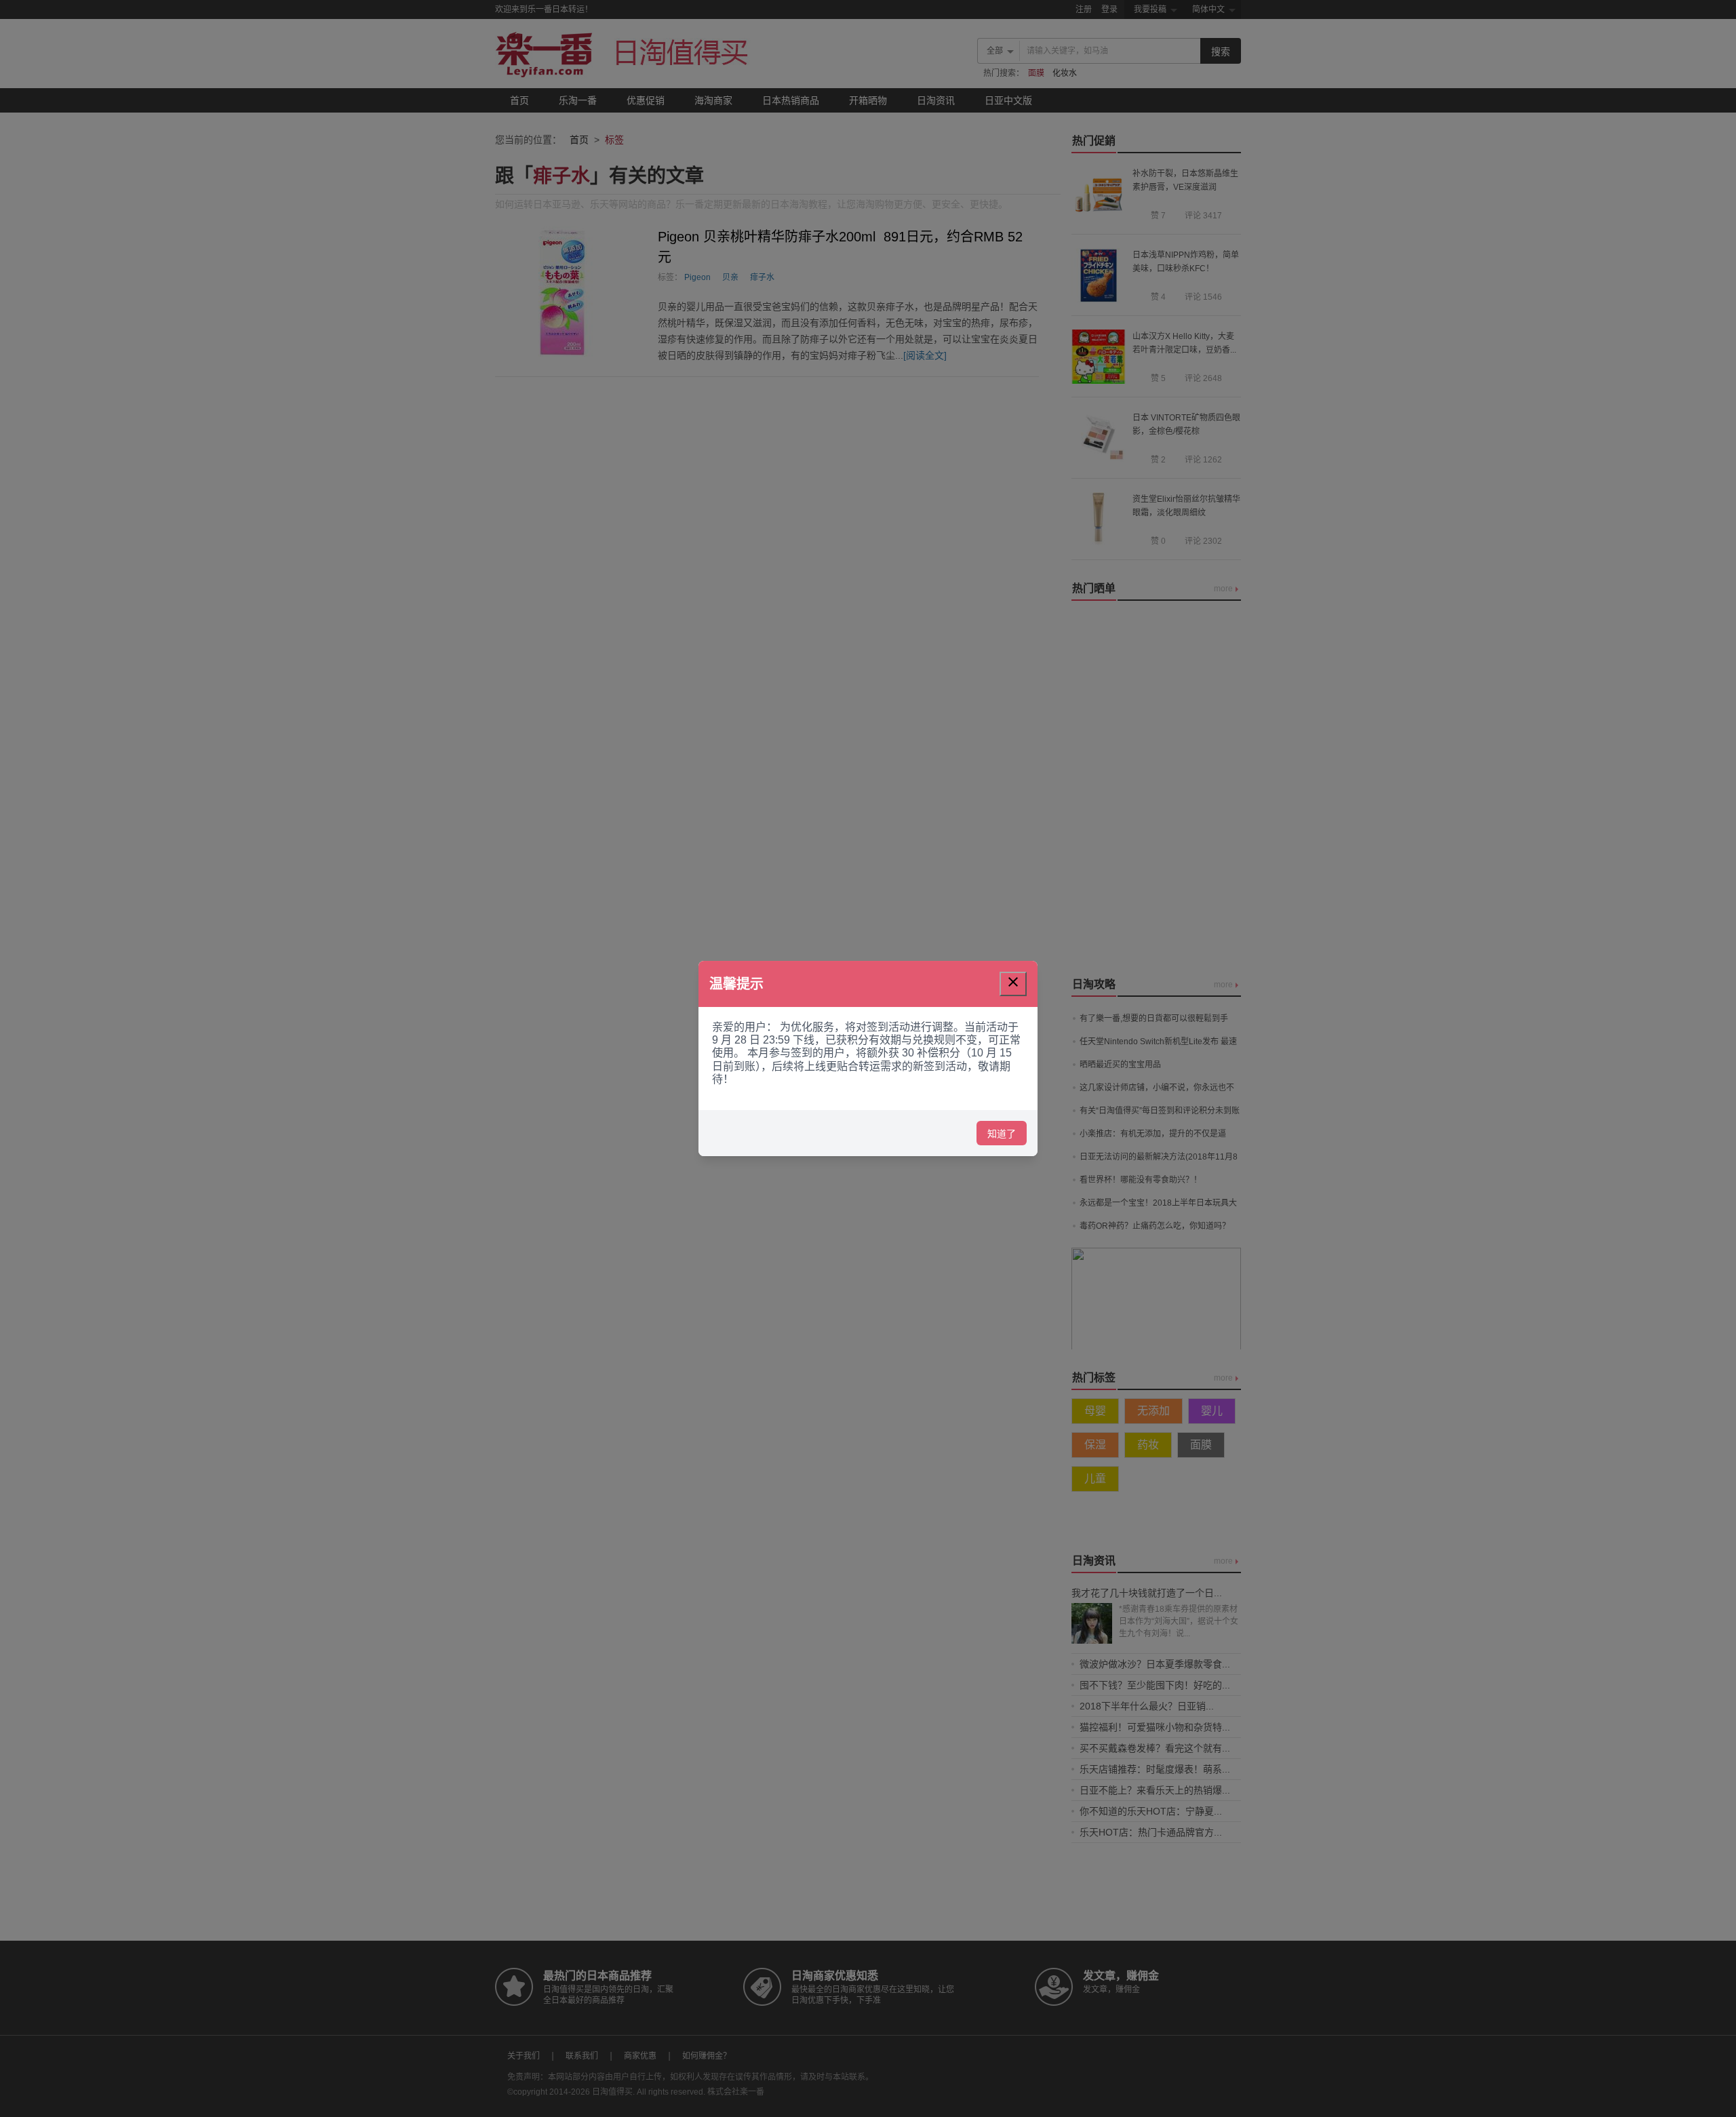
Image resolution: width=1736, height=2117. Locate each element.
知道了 (1002, 1134)
